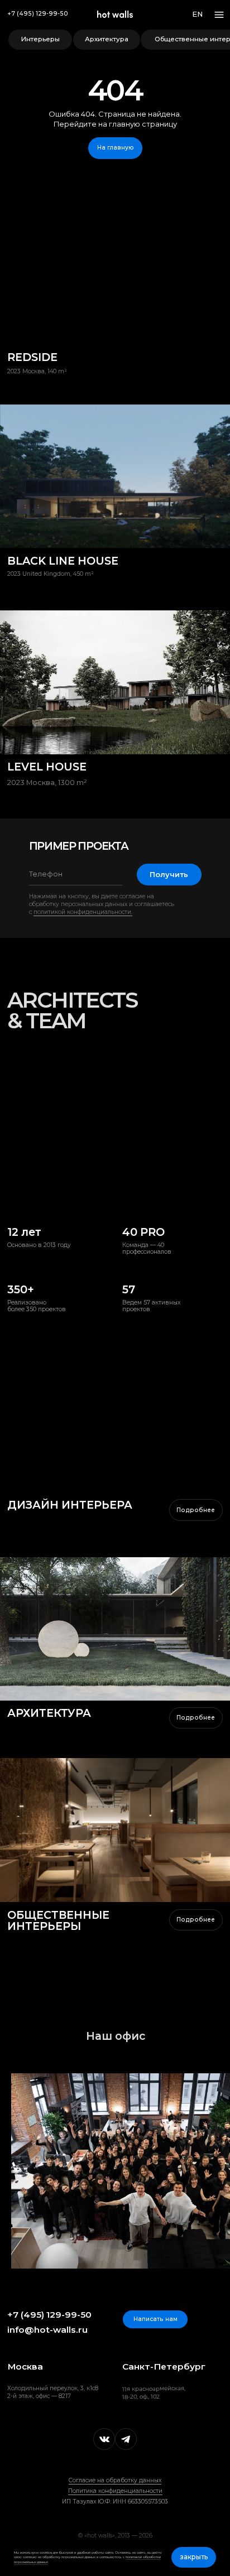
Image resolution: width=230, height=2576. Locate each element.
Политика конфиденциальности (115, 2491)
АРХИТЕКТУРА (49, 1713)
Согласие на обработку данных (115, 2480)
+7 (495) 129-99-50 (38, 14)
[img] (115, 1629)
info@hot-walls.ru (47, 2330)
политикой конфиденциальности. (83, 912)
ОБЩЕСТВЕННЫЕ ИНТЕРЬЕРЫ (58, 1921)
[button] (155, 2319)
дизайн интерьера (70, 1505)
